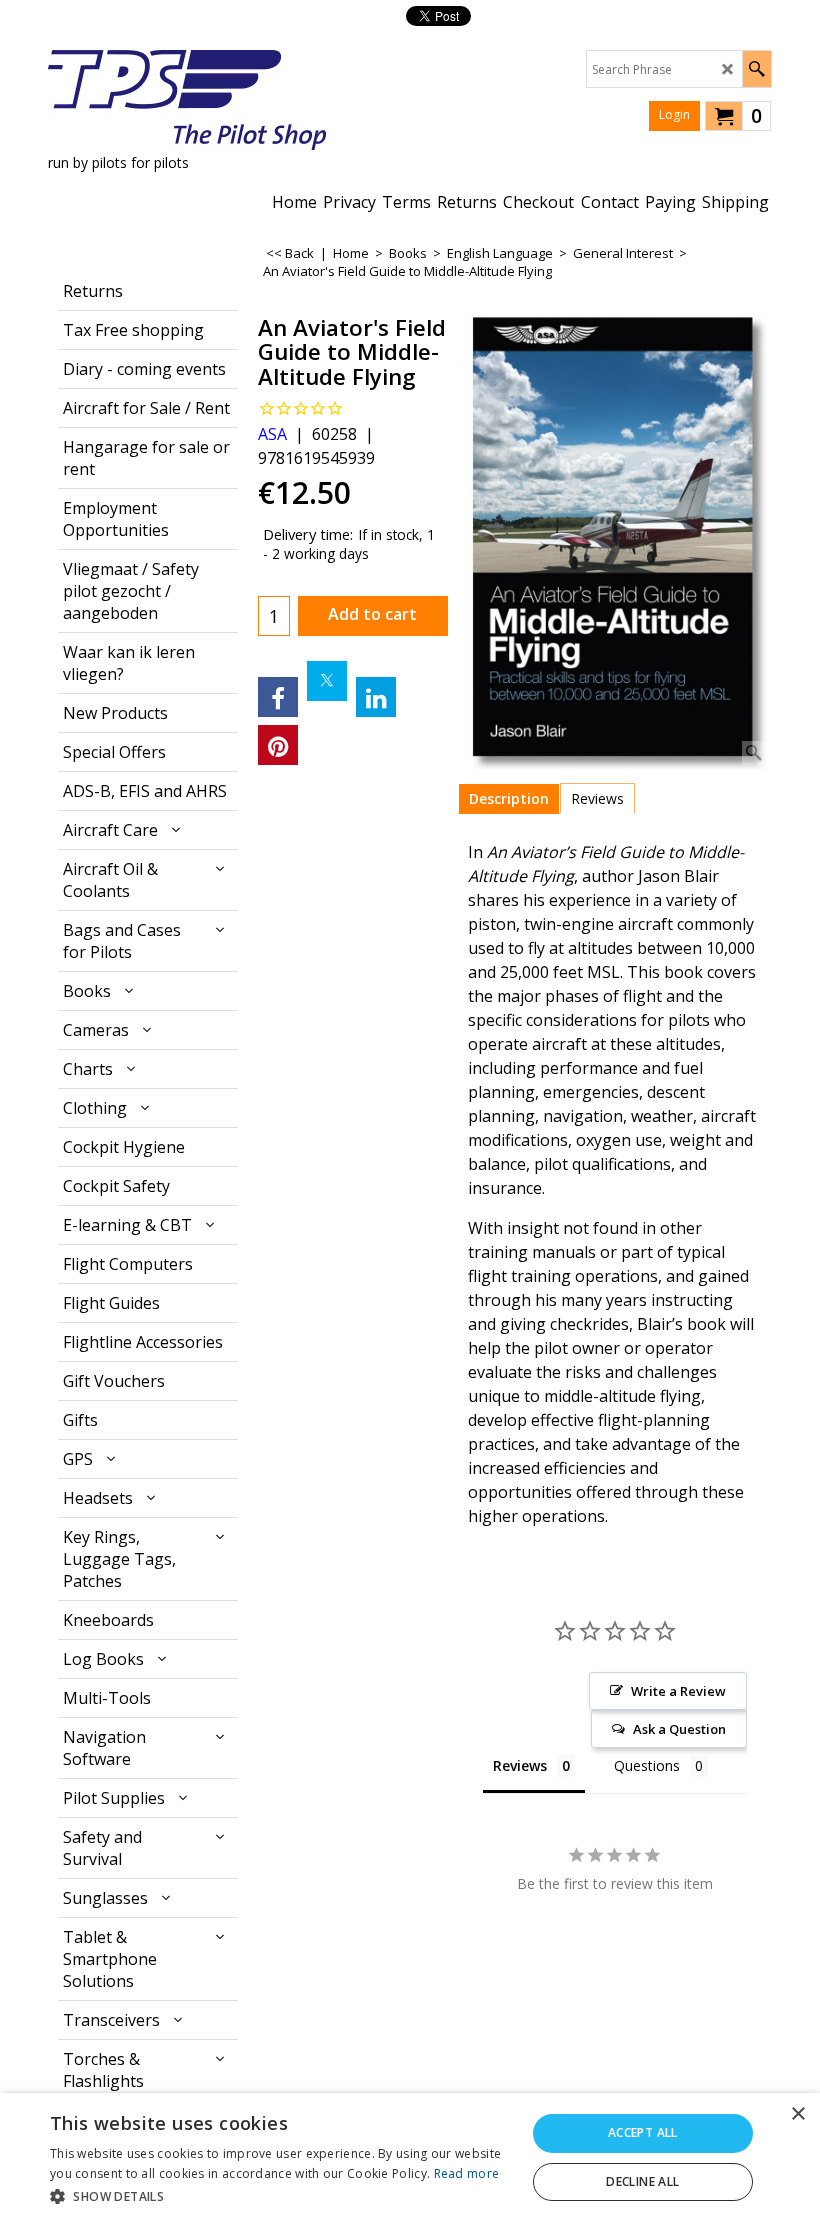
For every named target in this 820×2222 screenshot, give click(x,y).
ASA (272, 434)
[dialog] (410, 2157)
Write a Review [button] (678, 1691)
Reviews (597, 798)
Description (509, 798)
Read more (467, 2173)
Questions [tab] (647, 1765)
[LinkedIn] (376, 697)
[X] (327, 681)
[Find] (756, 69)
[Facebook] (278, 697)
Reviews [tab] (520, 1765)
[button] (281, 2195)
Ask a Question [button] (679, 1729)
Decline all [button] (642, 2181)
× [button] (797, 2114)
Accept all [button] (643, 2132)
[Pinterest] (278, 745)
